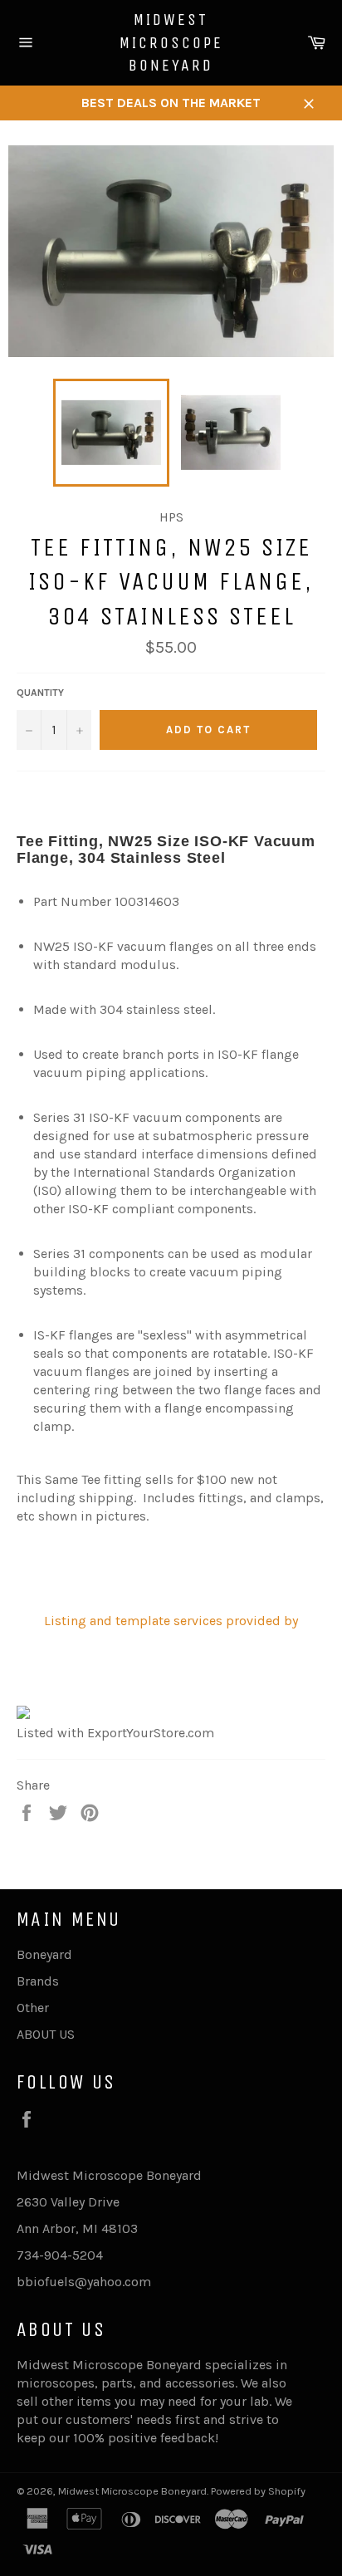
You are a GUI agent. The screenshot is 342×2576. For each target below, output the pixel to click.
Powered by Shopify (258, 2491)
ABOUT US (46, 2034)
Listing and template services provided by (171, 1621)
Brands (38, 1981)
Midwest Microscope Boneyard (171, 42)
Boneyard (44, 1954)
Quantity (40, 693)
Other (33, 2008)
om (141, 2282)
